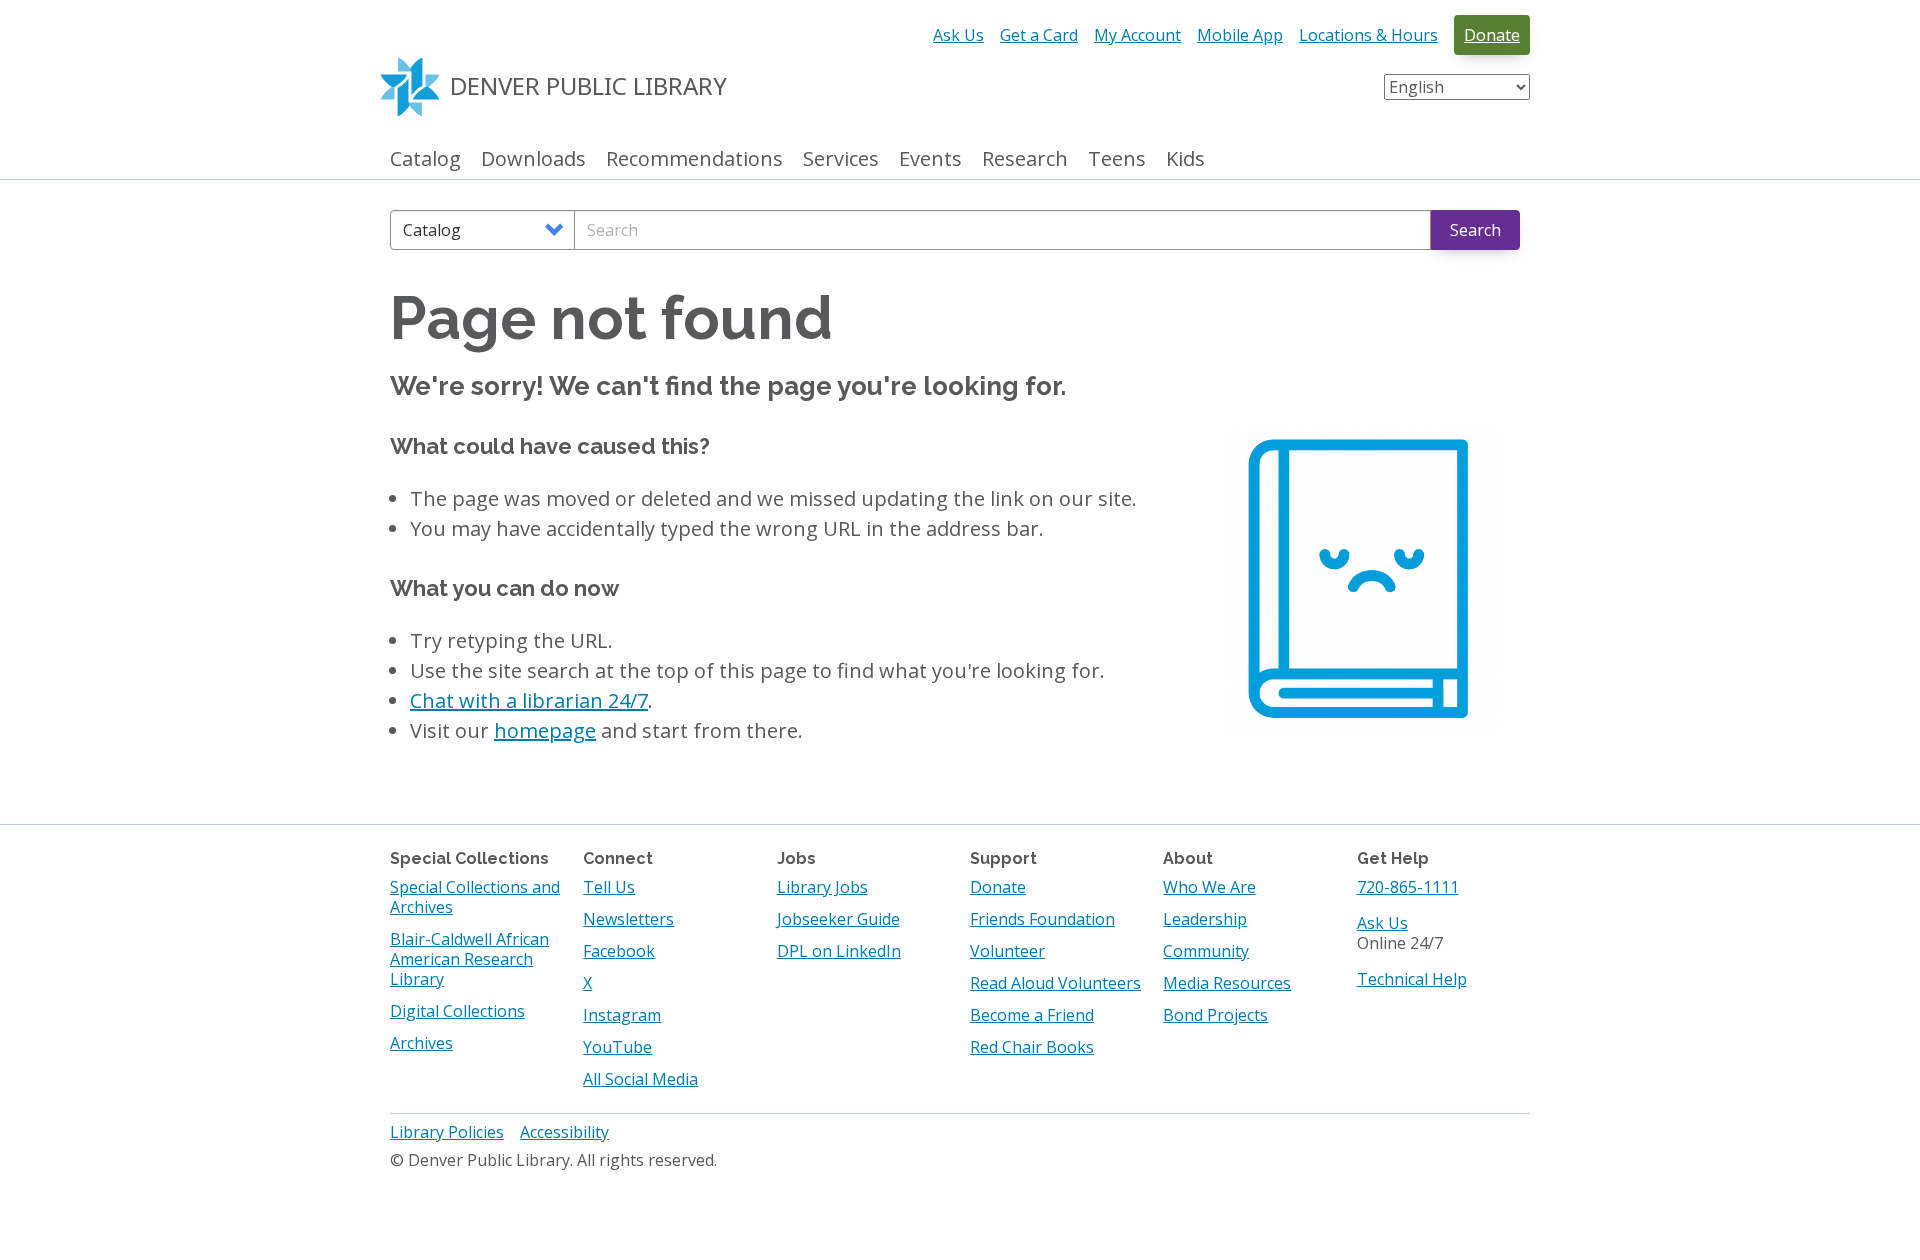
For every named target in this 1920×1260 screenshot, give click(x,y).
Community (1206, 951)
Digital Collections (457, 1011)
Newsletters (628, 919)
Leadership (1205, 919)
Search (1475, 230)
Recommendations (694, 159)
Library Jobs (822, 887)
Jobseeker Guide (838, 919)
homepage (545, 730)
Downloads (533, 159)
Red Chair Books (1032, 1047)
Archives (421, 1043)
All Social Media (640, 1079)
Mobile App (1240, 35)
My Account (1137, 35)
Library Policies (447, 1132)
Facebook (619, 951)
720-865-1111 (1408, 887)
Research (1025, 159)
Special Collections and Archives (475, 897)
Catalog (425, 159)
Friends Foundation (1042, 919)
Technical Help (1412, 979)
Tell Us (609, 887)
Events (930, 159)
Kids (1185, 159)
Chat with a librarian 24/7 (529, 700)
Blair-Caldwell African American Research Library (469, 959)
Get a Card (1039, 35)
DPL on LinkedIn (839, 951)
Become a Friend (1032, 1015)
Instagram (622, 1015)
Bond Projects (1215, 1015)
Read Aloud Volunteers (1055, 983)
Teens (1117, 159)
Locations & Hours (1368, 35)
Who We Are (1209, 887)
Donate (1492, 35)
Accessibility (564, 1132)
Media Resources (1227, 983)
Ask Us (958, 35)
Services (841, 159)
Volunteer (1007, 951)
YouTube (617, 1047)
